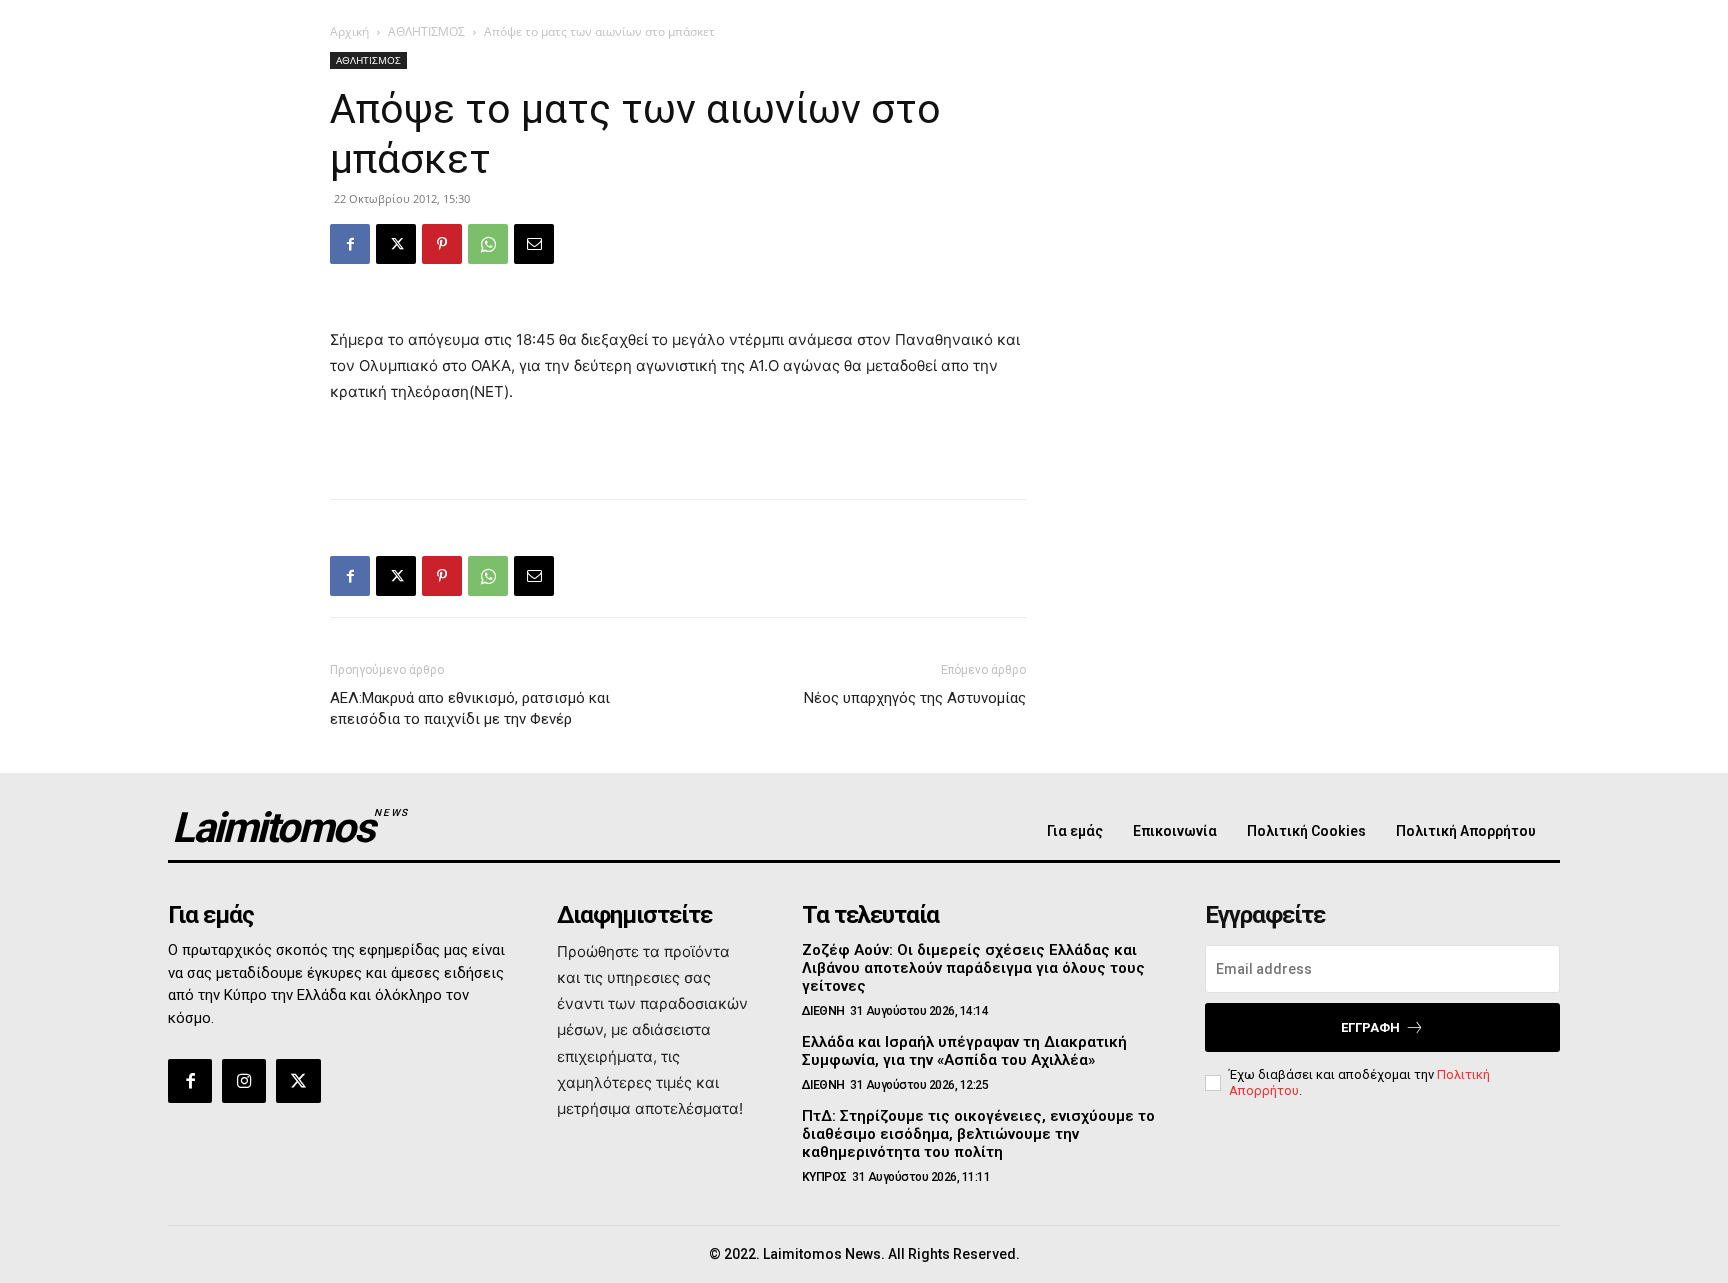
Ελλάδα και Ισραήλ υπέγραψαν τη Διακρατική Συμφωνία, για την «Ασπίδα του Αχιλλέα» (964, 1051)
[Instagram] (244, 1081)
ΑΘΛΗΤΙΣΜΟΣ (426, 31)
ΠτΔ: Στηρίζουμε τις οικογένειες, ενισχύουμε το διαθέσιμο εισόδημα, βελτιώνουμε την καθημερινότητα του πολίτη (978, 1134)
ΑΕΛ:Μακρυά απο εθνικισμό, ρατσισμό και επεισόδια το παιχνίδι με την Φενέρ (470, 708)
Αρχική (349, 31)
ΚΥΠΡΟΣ (824, 1177)
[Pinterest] (442, 244)
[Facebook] (350, 244)
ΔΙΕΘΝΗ (823, 1011)
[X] (396, 244)
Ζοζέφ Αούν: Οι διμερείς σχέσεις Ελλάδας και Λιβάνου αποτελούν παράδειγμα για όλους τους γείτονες (973, 968)
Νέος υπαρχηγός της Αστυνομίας (915, 698)
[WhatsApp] (488, 244)
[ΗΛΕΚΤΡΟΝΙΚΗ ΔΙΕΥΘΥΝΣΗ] (534, 244)
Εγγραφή (1370, 1027)
